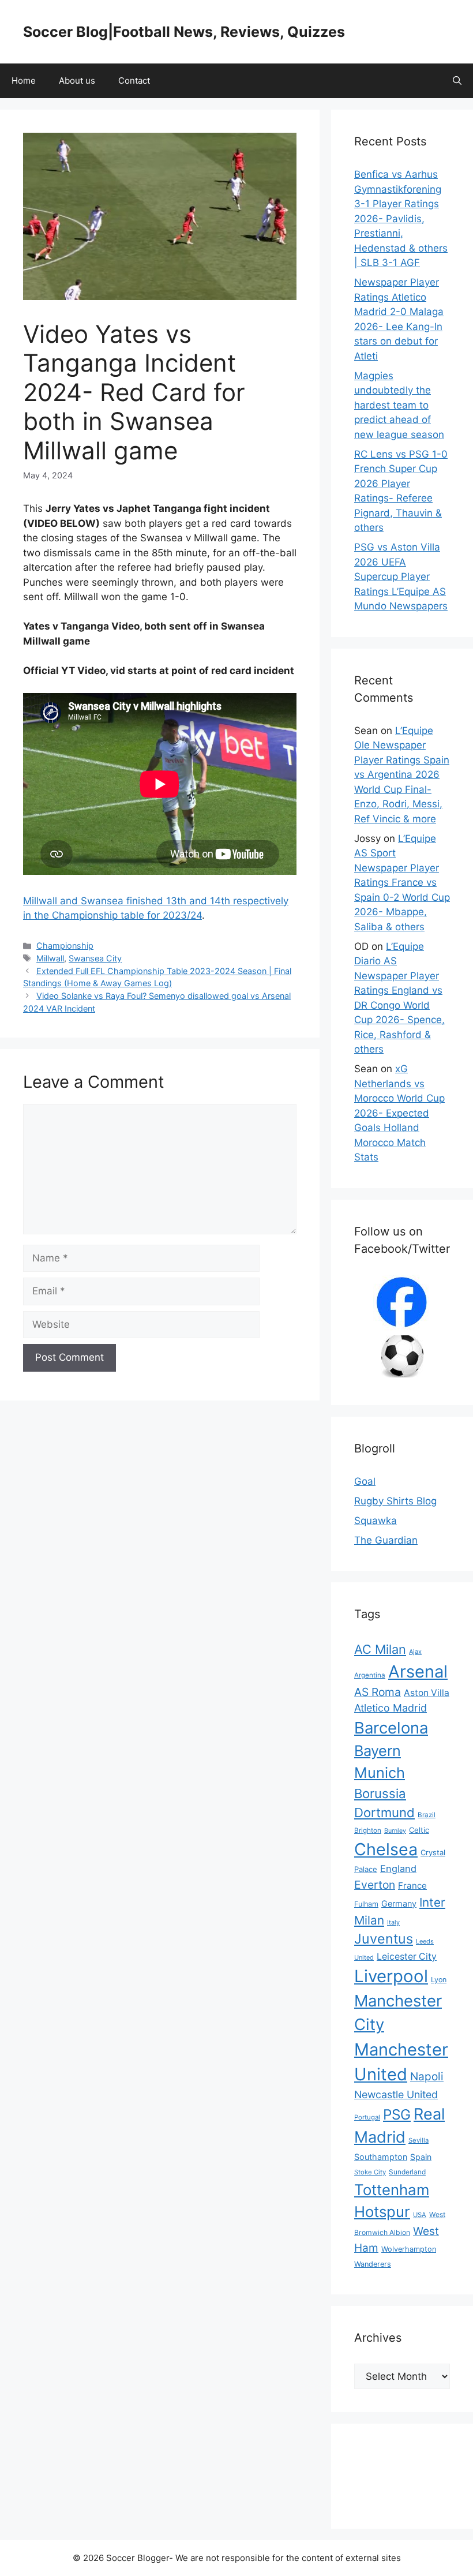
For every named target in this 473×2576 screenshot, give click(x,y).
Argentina (370, 1675)
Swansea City (95, 958)
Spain (421, 2157)
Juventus (384, 1939)
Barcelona (391, 1728)
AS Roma (378, 1692)
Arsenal (418, 1671)
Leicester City (407, 1957)
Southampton (381, 2157)
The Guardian (386, 1540)
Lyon (439, 1980)
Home (24, 80)
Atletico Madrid (391, 1708)
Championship (65, 946)
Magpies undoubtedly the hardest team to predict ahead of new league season (399, 405)
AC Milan (380, 1649)
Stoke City (370, 2172)
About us (77, 80)
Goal (365, 1481)
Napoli (427, 2077)
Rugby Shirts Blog (395, 1501)
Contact (134, 80)
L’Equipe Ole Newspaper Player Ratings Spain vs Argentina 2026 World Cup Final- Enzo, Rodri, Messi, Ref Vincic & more (402, 775)
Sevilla (418, 2140)
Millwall (50, 958)
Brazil (427, 1815)
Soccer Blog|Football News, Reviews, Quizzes (184, 32)
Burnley (395, 1831)
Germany (399, 1903)
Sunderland (407, 2172)
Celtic (419, 1830)
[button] (457, 81)
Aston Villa (427, 1693)
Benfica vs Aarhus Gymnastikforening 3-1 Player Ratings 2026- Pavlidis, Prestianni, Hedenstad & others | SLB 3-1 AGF (401, 218)
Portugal (367, 2117)
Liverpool (391, 1976)
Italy (393, 1922)
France (412, 1886)
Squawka (376, 1521)
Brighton (368, 1830)
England (398, 1869)
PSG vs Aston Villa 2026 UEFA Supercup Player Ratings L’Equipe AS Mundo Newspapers (401, 576)
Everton (375, 1885)
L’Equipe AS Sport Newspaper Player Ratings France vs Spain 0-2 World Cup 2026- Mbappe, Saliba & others (402, 883)
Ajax (415, 1652)
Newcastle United (396, 2094)
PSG (397, 2114)
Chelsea (386, 1849)
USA (420, 2215)
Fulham (366, 1904)
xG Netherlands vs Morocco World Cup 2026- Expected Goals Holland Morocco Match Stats (399, 1113)
